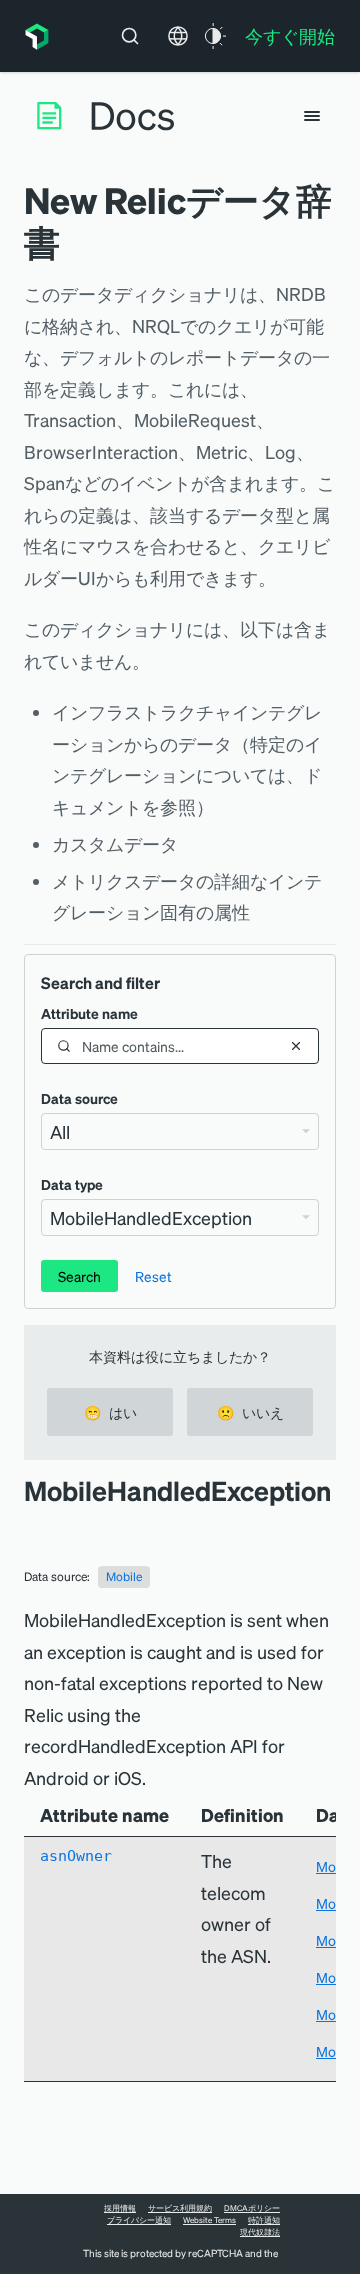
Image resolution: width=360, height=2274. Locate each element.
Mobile (124, 1576)
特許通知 (264, 2220)
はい (110, 1412)
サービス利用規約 (180, 2208)
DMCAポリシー (252, 2208)
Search (79, 1276)
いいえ (250, 1412)
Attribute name (89, 1013)
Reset (153, 1276)
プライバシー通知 (139, 2220)
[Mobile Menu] (312, 116)
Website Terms (209, 2220)
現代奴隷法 (260, 2232)
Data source (79, 1098)
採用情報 (120, 2208)
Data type (72, 1184)
